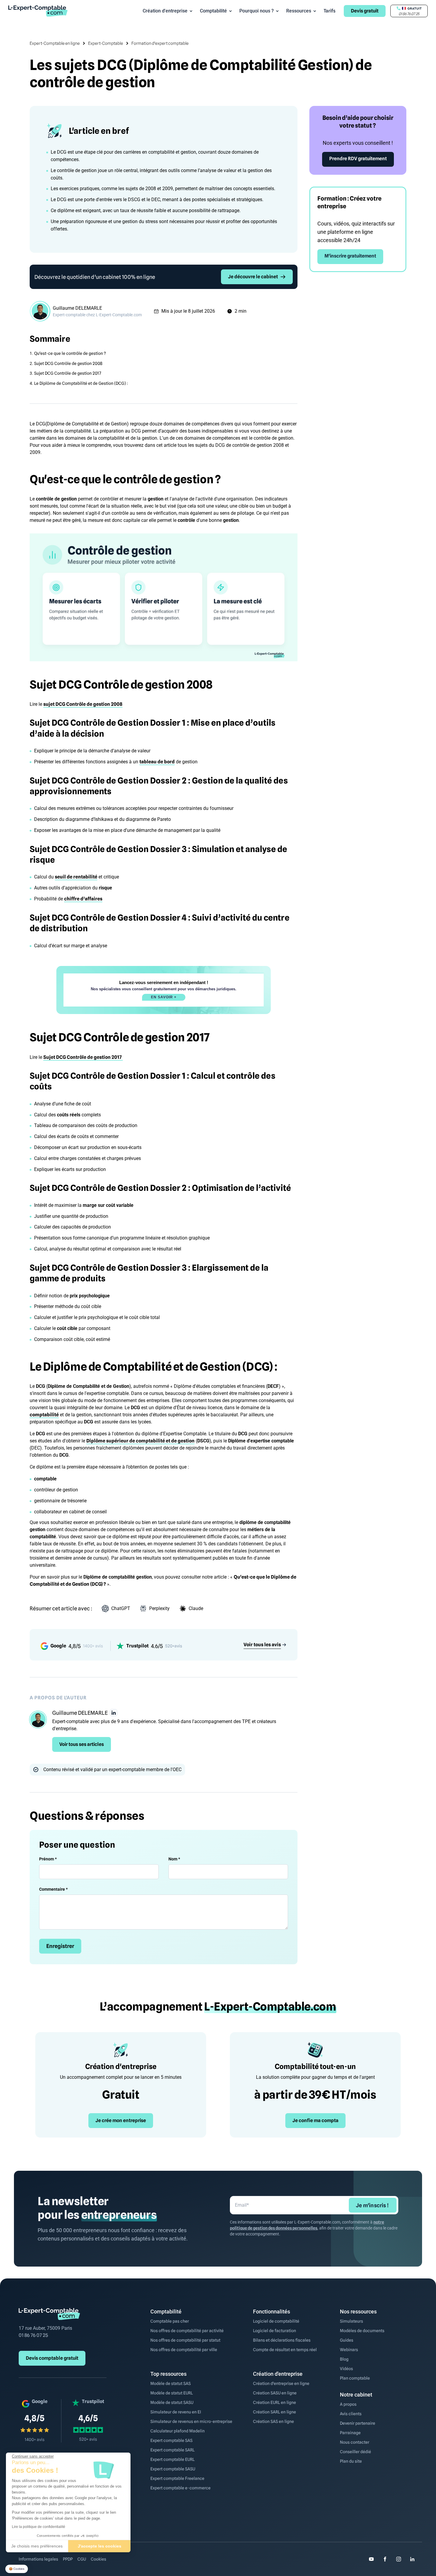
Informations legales (38, 2559)
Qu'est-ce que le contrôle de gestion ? (70, 353)
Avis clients (351, 2414)
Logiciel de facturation (275, 2331)
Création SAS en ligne (273, 2421)
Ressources (299, 11)
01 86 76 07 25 (33, 2335)
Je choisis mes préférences (37, 2546)
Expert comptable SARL (172, 2450)
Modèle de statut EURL (172, 2393)
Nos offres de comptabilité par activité (187, 2331)
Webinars (349, 2350)
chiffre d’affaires (83, 899)
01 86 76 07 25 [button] (409, 14)
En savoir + (164, 997)
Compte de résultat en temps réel (285, 2350)
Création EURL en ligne (275, 2402)
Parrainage (350, 2433)
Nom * (174, 1859)
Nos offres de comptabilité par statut (185, 2340)
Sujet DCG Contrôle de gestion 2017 (68, 373)
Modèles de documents (362, 2331)
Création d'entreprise (165, 11)
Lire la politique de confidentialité (39, 2527)
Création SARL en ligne (275, 2412)
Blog (344, 2359)
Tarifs (330, 11)
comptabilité (44, 1415)
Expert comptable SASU (173, 2469)
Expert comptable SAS (171, 2440)
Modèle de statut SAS (171, 2383)
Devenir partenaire (358, 2423)
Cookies (98, 2559)
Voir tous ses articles (82, 1744)
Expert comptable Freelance (177, 2478)
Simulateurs (351, 2321)
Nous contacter (355, 2442)
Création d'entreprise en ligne (281, 2383)
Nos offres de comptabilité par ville (184, 2350)
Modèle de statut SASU (172, 2402)
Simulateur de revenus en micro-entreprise (191, 2421)
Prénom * (48, 1859)
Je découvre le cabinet (253, 277)
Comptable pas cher (170, 2321)
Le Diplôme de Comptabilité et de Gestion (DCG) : (81, 383)
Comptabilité (213, 11)
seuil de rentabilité (76, 877)
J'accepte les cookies (100, 2546)
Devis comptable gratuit (52, 2358)
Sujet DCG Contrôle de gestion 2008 (68, 363)
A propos (348, 2404)
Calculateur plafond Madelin (178, 2431)
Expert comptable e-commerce (180, 2488)
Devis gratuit (365, 11)
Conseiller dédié (355, 2452)
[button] (17, 2569)
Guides (347, 2340)
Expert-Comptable (106, 43)
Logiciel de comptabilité (276, 2321)
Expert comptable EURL (172, 2459)
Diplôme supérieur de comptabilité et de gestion (140, 1441)
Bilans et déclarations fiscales (282, 2340)
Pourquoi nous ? (257, 11)
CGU (82, 2559)
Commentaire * (53, 1889)
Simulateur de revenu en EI (176, 2412)
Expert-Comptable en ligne (55, 43)
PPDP (68, 2559)
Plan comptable (355, 2378)
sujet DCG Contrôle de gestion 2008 (83, 704)
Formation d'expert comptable (160, 43)
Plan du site (351, 2461)
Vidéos (346, 2369)
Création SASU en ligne (275, 2393)
